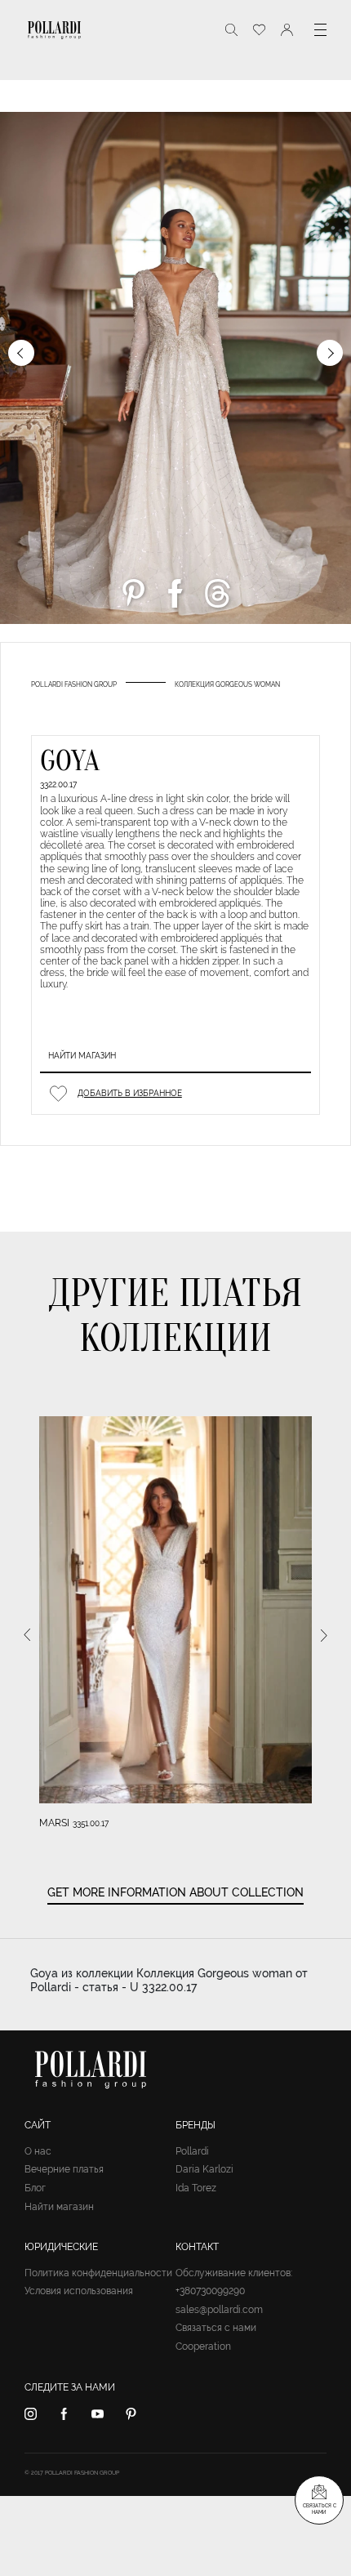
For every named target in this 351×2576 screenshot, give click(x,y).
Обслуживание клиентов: (234, 2273)
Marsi (54, 1823)
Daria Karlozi (204, 2169)
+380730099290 (210, 2291)
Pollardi (192, 2151)
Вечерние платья (64, 2169)
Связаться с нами (216, 2328)
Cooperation (203, 2346)
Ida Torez (196, 2188)
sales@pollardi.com (219, 2310)
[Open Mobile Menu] (320, 30)
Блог (35, 2188)
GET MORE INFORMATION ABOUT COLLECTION (175, 1892)
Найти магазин (82, 1056)
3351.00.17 (91, 1823)
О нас (38, 2151)
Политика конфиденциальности (98, 2273)
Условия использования (79, 2291)
